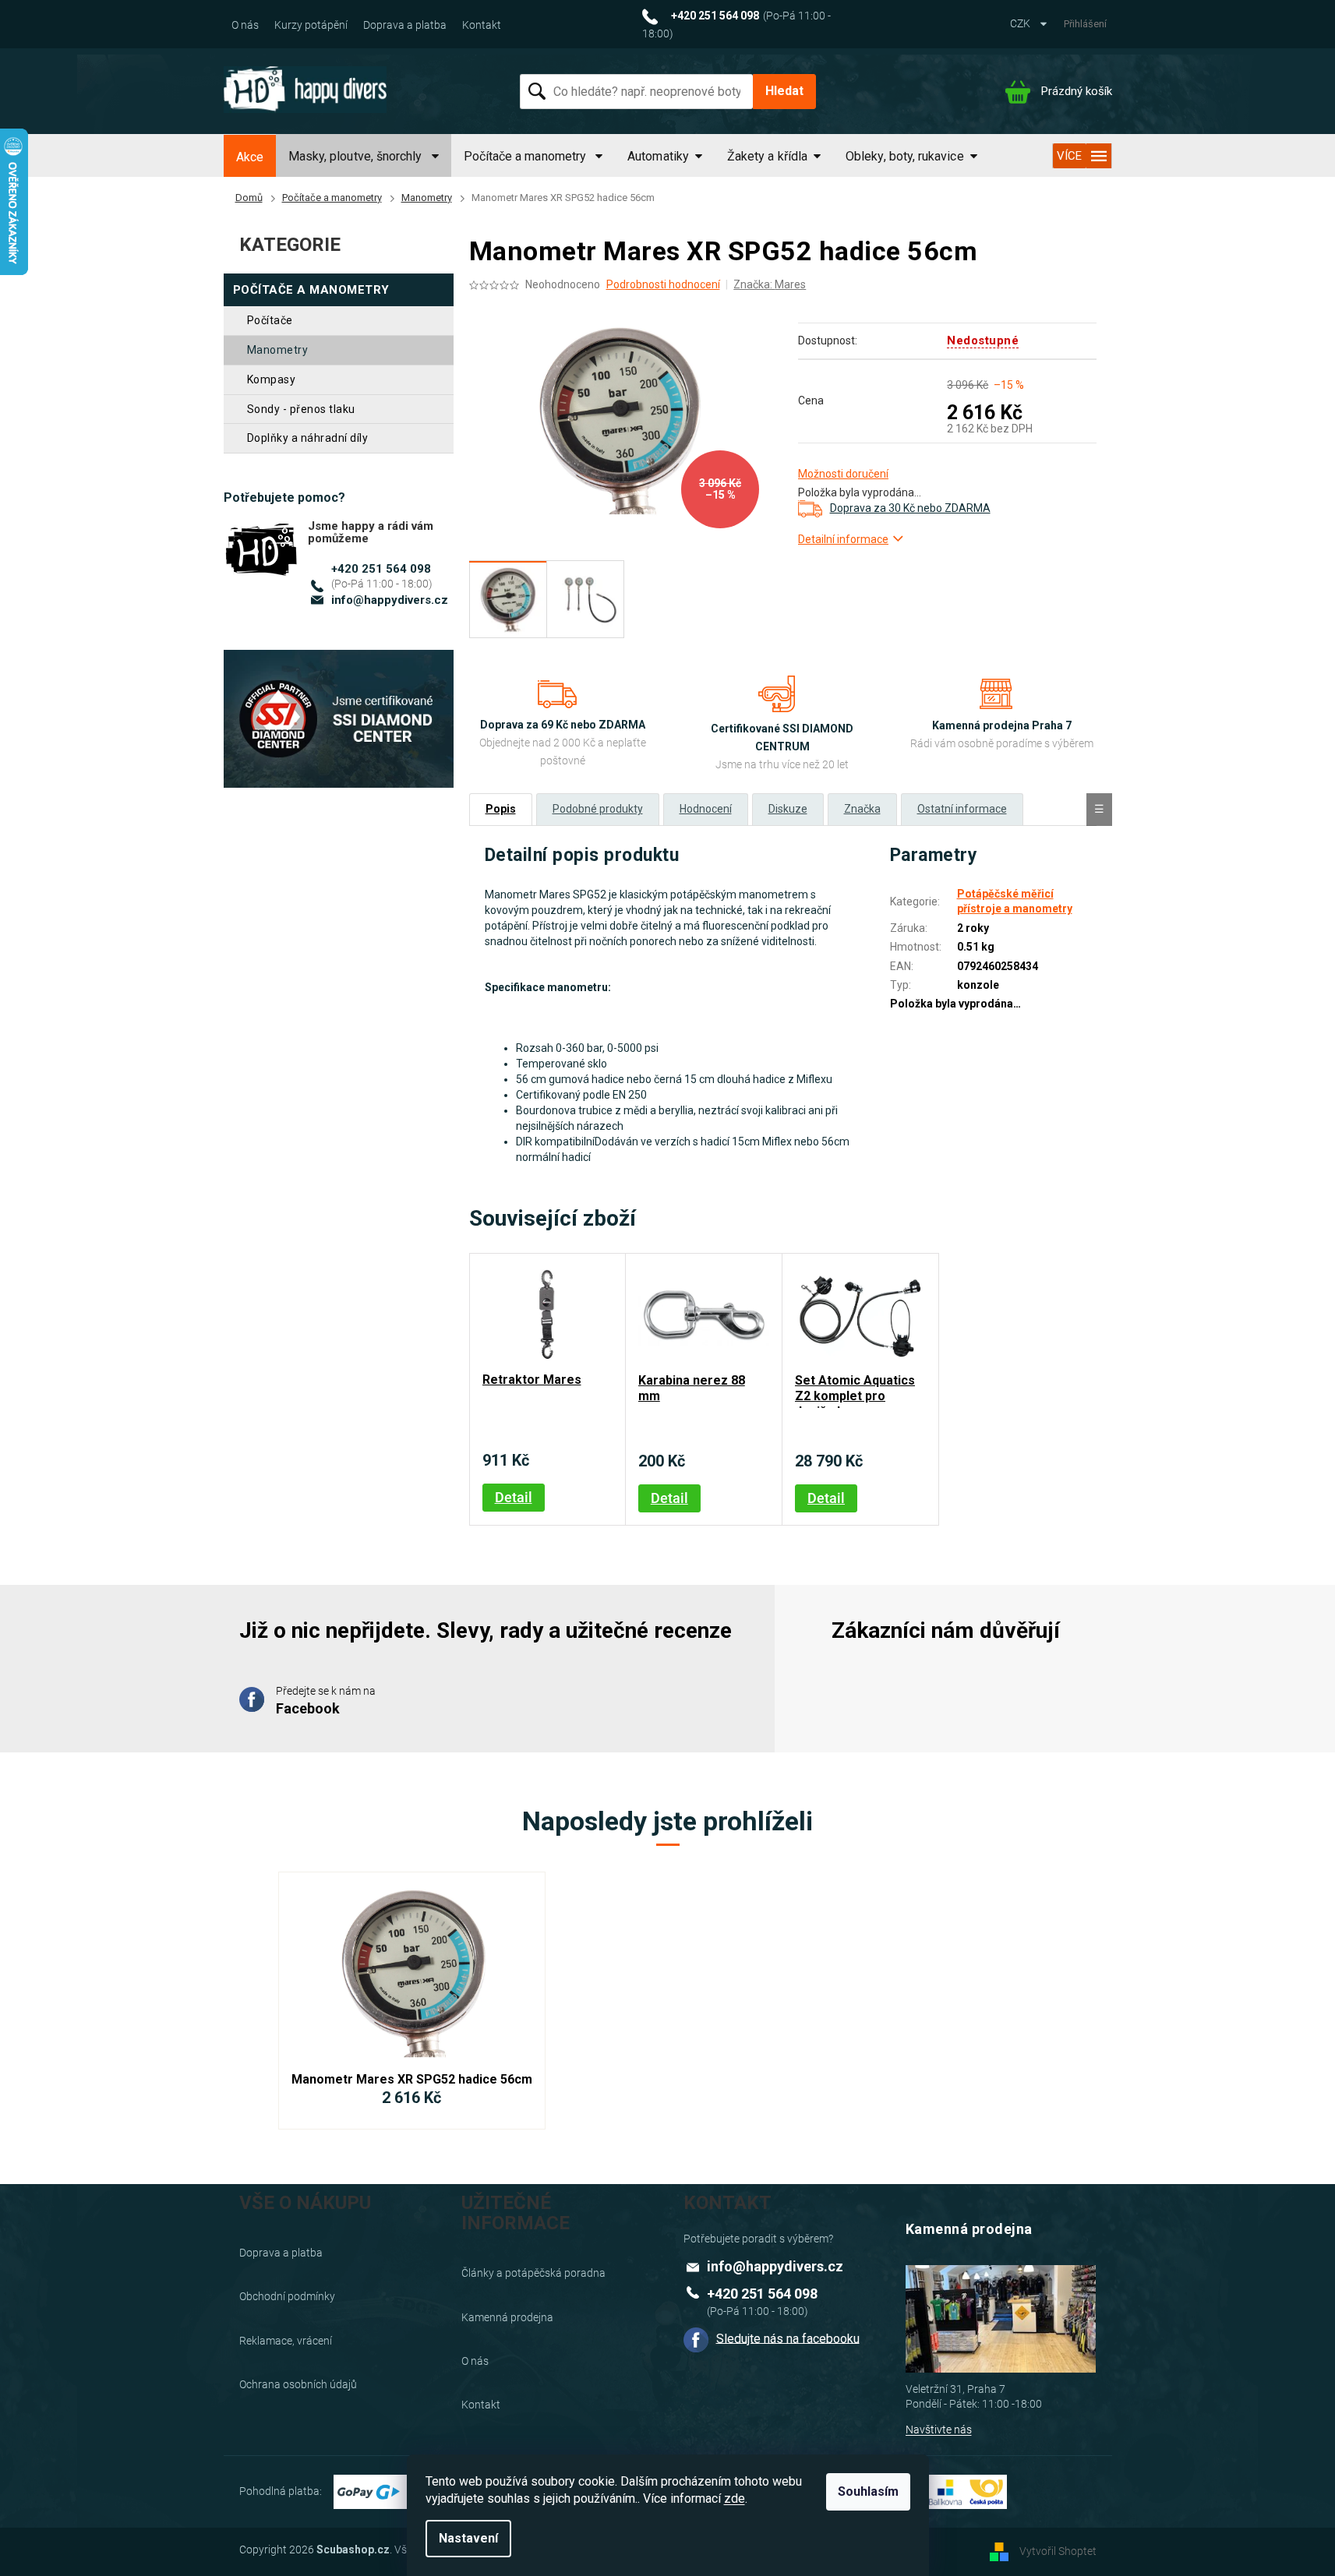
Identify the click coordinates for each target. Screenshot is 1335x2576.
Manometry (278, 350)
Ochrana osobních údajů (298, 2384)
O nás (245, 25)
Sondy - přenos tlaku (301, 409)
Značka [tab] (862, 809)
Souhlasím (868, 2491)
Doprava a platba (405, 25)
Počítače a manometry (311, 290)
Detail (514, 1497)
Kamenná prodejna (507, 2317)
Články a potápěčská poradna (533, 2273)
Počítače (270, 320)
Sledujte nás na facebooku (788, 2338)
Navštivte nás (939, 2430)
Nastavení (468, 2538)
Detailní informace (843, 539)
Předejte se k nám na (326, 1700)
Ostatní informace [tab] (962, 809)
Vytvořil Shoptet (1058, 2551)
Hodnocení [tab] (706, 809)
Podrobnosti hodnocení (663, 284)
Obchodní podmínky (287, 2296)
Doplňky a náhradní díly (308, 438)
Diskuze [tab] (788, 809)
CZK (1021, 23)
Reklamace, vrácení (286, 2341)
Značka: (770, 284)
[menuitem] (250, 157)
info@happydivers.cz (390, 600)
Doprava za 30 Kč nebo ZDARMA (910, 508)
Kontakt (482, 25)
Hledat (784, 91)
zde (735, 2498)
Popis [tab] (501, 809)
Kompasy (272, 379)
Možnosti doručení (843, 474)
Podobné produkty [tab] (598, 809)
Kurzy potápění (311, 25)
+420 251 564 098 (381, 569)
